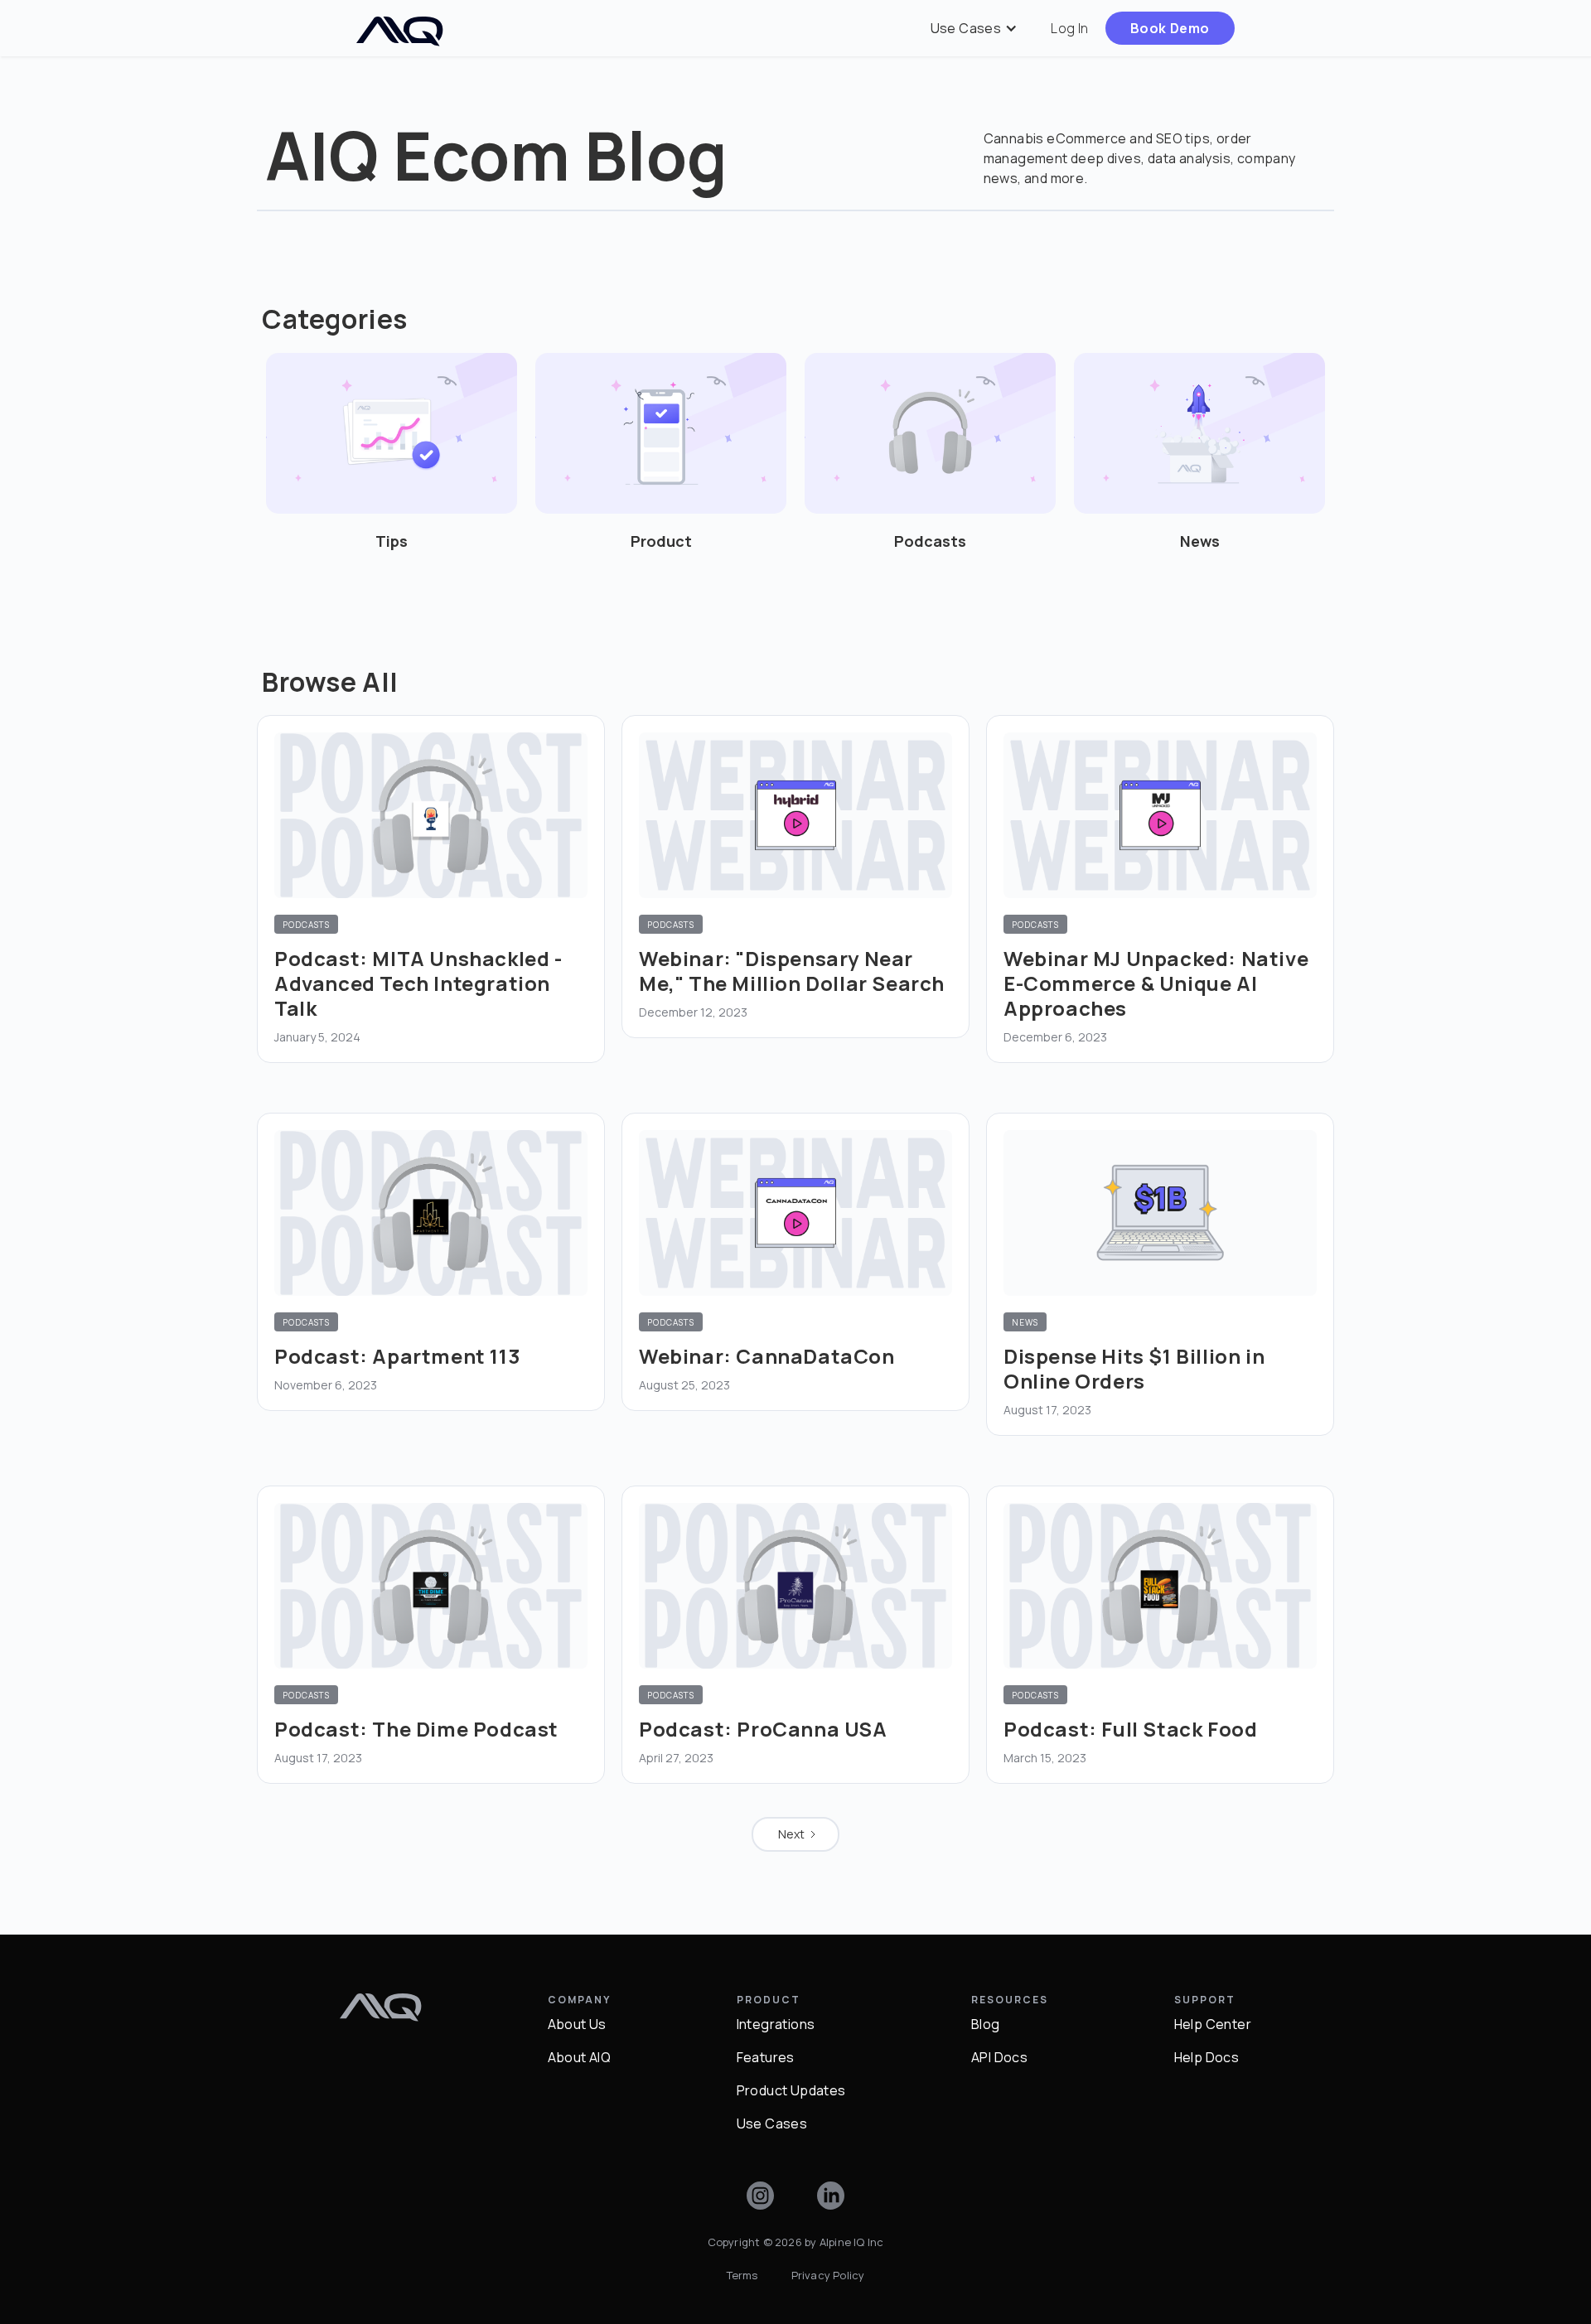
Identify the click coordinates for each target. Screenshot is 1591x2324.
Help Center (1213, 2024)
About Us (577, 2024)
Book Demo (1170, 28)
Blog (986, 2024)
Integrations (776, 2024)
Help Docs (1207, 2057)
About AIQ (580, 2057)
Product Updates (791, 2090)
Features (766, 2057)
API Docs (999, 2057)
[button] (974, 28)
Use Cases (772, 2123)
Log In (1069, 28)
